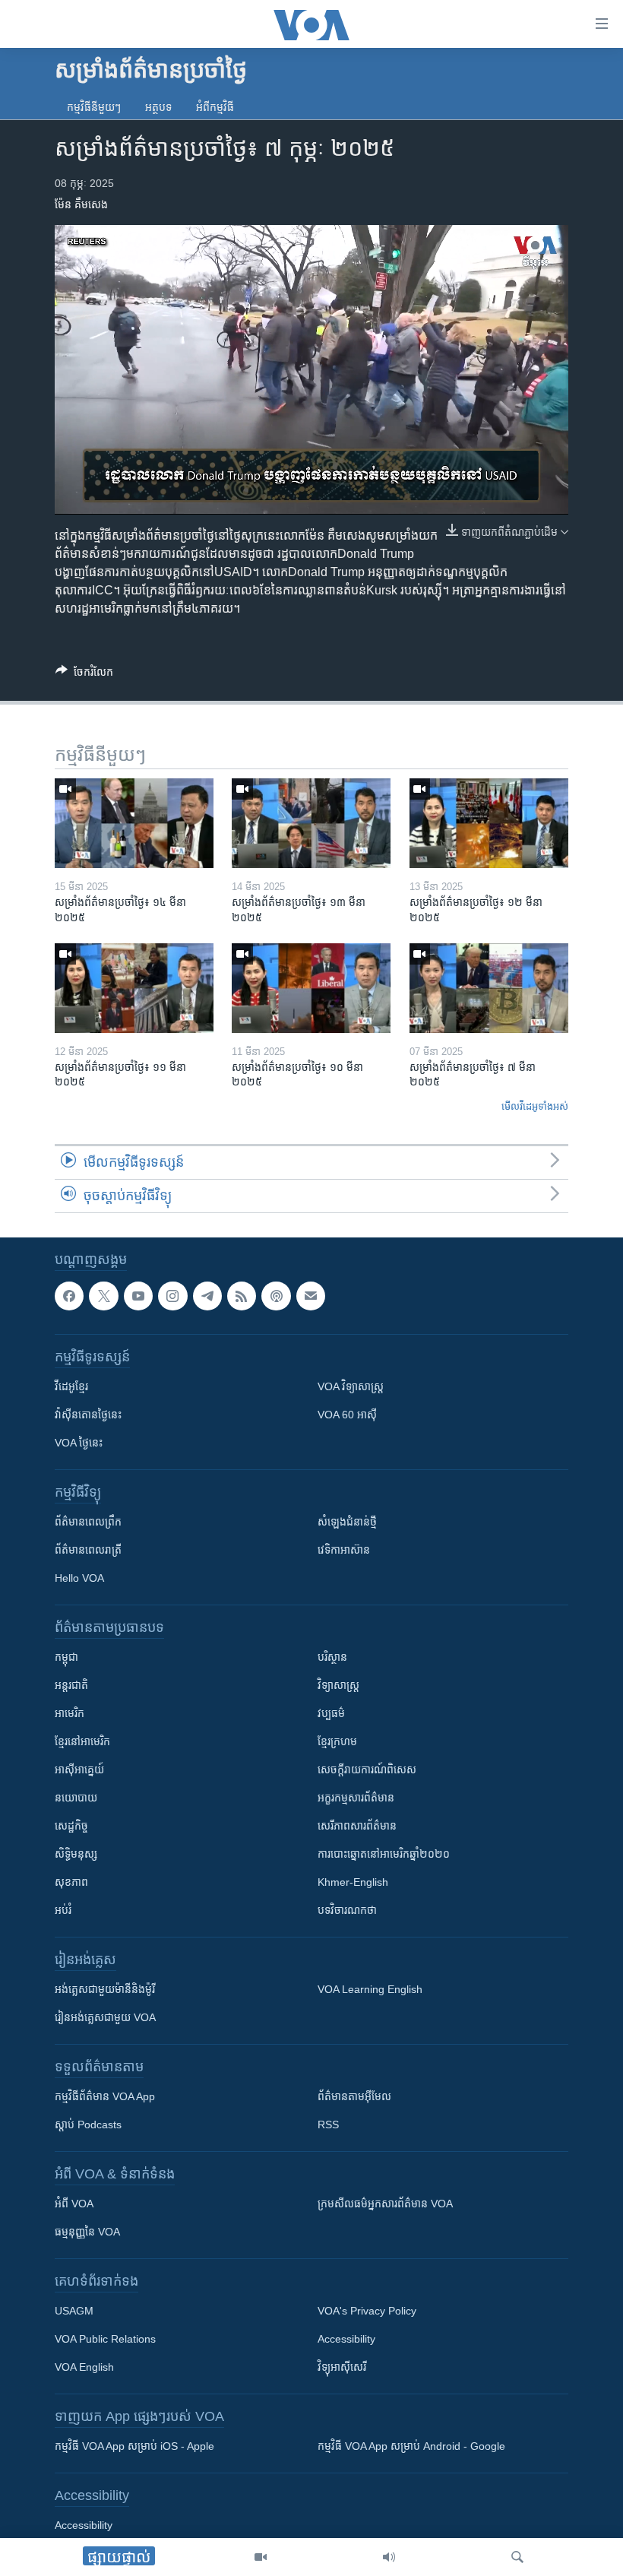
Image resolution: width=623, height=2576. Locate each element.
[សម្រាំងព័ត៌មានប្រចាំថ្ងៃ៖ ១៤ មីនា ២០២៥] (134, 823)
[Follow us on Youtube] (138, 1296)
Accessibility (346, 2339)
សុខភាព (71, 1882)
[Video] (261, 2557)
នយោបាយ (76, 1798)
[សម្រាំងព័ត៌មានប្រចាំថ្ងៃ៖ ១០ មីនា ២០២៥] (311, 988)
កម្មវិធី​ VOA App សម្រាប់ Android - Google (411, 2446)
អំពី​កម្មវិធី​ (215, 107)
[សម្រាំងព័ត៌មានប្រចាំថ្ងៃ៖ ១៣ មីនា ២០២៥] (311, 823)
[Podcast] (276, 1296)
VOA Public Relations (105, 2339)
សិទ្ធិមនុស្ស (76, 1854)
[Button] (84, 675)
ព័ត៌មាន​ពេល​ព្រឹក (88, 1522)
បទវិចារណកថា (347, 1910)
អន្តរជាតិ (71, 1685)
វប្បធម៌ (331, 1713)
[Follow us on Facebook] (69, 1296)
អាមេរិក (70, 1713)
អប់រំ (63, 1910)
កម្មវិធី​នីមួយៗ (94, 107)
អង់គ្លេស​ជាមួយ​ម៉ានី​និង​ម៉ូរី (105, 1989)
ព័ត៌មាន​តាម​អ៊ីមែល (354, 2096)
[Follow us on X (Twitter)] (103, 1296)
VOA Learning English (370, 1989)
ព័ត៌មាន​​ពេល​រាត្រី (88, 1550)
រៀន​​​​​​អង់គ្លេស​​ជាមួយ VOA (105, 2017)
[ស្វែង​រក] (517, 2557)
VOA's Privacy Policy (367, 2311)
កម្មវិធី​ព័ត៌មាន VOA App (105, 2096)
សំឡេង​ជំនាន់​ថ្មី (347, 1522)
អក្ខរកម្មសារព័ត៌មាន (356, 1798)
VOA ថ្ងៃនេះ (79, 1443)
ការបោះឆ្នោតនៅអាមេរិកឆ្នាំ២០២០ (384, 1854)
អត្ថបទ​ (158, 107)
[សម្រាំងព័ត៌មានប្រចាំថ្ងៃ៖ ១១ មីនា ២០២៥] (134, 988)
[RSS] (242, 1296)
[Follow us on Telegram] (207, 1296)
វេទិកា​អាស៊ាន (344, 1550)
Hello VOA (79, 1578)
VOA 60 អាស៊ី (347, 1415)
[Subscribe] (311, 1296)
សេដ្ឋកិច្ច (71, 1826)
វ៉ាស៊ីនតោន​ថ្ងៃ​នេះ (88, 1415)
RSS (328, 2124)
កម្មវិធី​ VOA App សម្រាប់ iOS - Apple (134, 2446)
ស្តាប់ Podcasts (88, 2124)
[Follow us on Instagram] (172, 1296)
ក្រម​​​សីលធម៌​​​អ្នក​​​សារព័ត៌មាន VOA (385, 2204)
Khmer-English (353, 1882)
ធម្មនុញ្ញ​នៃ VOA (87, 2232)
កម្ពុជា (66, 1657)
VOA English (84, 2367)
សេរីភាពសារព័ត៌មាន (357, 1826)
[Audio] (389, 2557)
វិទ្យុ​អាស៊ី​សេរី (342, 2367)
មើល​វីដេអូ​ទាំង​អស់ (535, 1106)
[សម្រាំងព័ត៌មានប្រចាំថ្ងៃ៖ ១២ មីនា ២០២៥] (489, 823)
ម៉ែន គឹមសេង (81, 204)
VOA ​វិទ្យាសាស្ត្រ (351, 1386)
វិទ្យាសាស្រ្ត (338, 1685)
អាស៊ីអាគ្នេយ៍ (79, 1770)
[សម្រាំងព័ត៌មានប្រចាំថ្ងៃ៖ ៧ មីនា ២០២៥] (489, 988)
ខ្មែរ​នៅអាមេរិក (82, 1741)
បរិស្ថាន (332, 1657)
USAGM (74, 2311)
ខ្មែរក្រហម (337, 1741)
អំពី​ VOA (74, 2204)
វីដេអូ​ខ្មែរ (71, 1386)
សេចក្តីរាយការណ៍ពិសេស (367, 1770)
